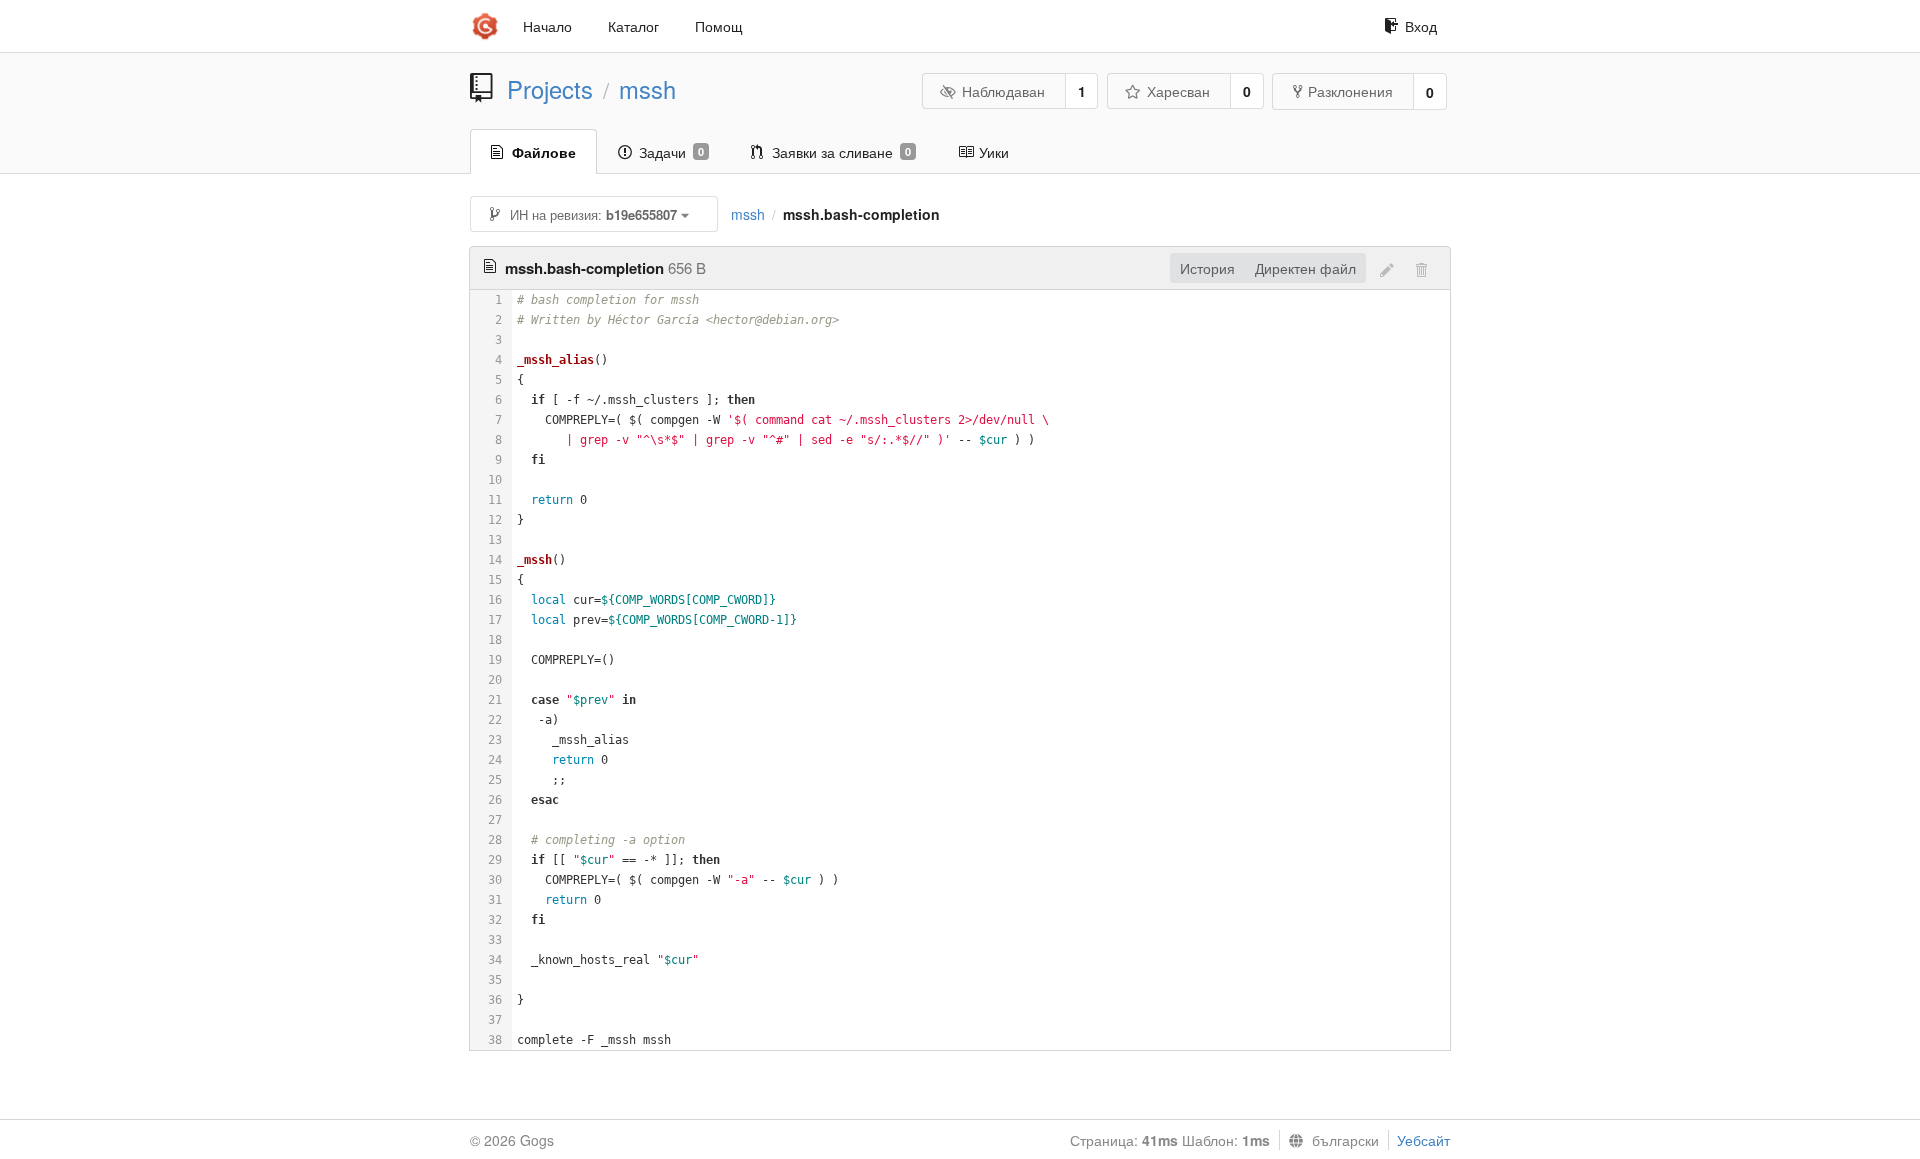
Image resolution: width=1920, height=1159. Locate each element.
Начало (547, 26)
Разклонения (1350, 91)
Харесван (1178, 91)
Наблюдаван (1003, 91)
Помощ (719, 26)
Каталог (633, 26)
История (1207, 268)
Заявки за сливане (841, 152)
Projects (550, 89)
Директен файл (1305, 268)
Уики (994, 152)
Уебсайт (1423, 1140)
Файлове (544, 152)
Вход (1421, 26)
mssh (647, 89)
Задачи (671, 152)
